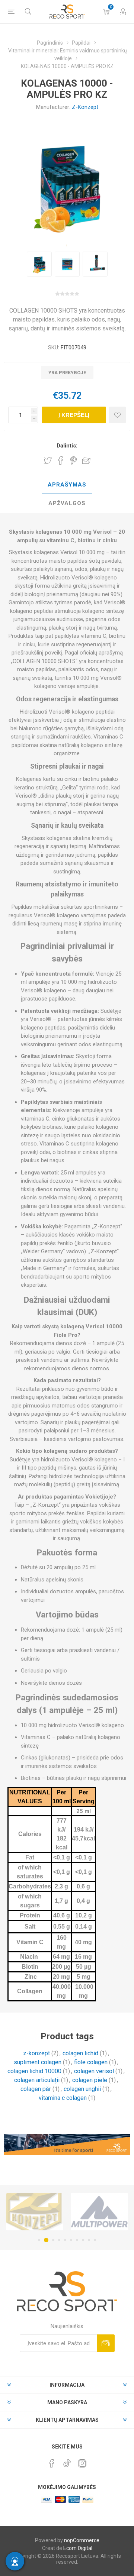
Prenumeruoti (106, 2343)
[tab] (67, 485)
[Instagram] (82, 2463)
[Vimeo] (67, 2461)
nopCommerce (82, 2540)
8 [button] (83, 2240)
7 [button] (77, 2240)
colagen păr (36, 2089)
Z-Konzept (85, 107)
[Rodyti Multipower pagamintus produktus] (35, 2212)
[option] (39, 264)
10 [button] (95, 2240)
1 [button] (39, 2240)
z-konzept (36, 2053)
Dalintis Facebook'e (61, 460)
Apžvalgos (67, 503)
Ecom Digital (78, 2548)
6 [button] (71, 2240)
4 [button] (59, 2240)
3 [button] (52, 2240)
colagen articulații (37, 2080)
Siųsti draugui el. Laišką (86, 460)
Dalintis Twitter (48, 460)
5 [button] (65, 2240)
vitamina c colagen (63, 2098)
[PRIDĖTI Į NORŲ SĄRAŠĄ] (117, 415)
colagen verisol (94, 2071)
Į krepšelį (74, 415)
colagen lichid (80, 2053)
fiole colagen (91, 2062)
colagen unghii (82, 2089)
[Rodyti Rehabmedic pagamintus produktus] (99, 2212)
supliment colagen (38, 2062)
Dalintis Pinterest (74, 460)
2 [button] (45, 2240)
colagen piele (90, 2080)
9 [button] (89, 2240)
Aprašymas (67, 485)
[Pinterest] (52, 2463)
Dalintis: (67, 446)
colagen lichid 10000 (34, 2071)
